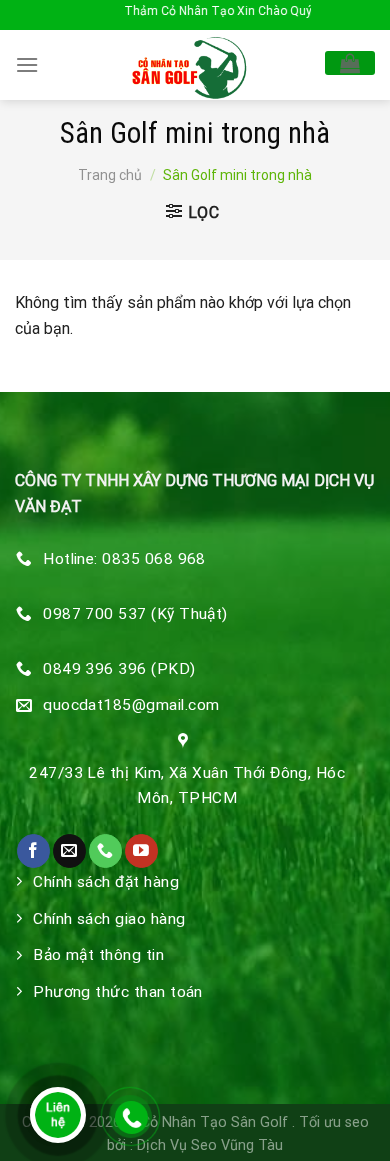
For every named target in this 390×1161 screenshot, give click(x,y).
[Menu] (27, 64)
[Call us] (105, 851)
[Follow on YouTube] (141, 851)
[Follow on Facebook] (33, 851)
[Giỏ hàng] (350, 63)
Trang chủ (110, 175)
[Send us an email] (69, 851)
